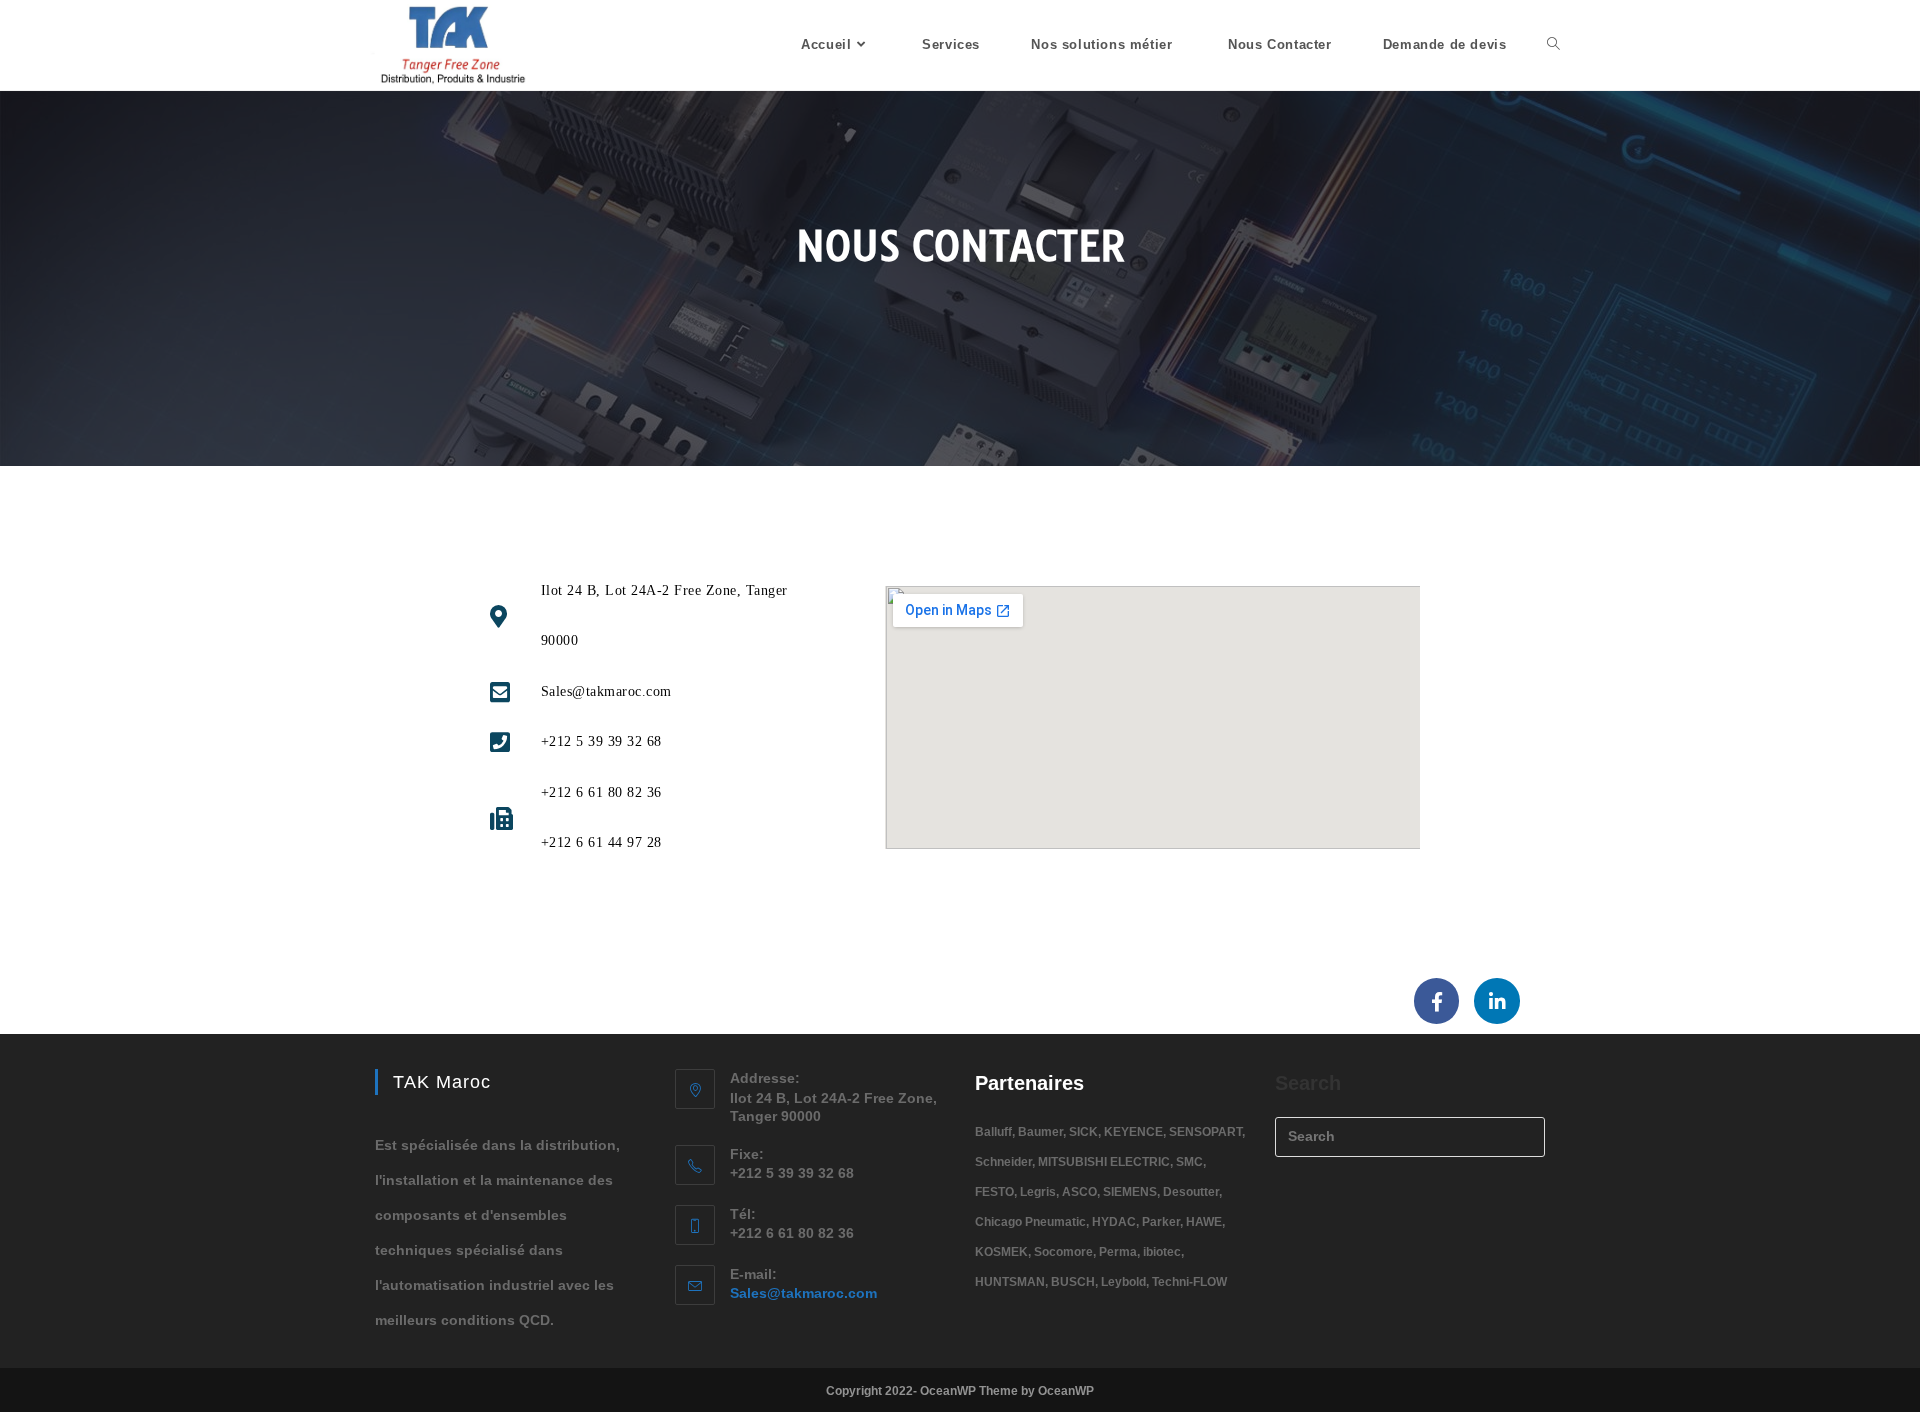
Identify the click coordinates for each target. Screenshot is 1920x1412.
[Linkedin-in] (1497, 1001)
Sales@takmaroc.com (803, 1293)
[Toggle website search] (1553, 45)
